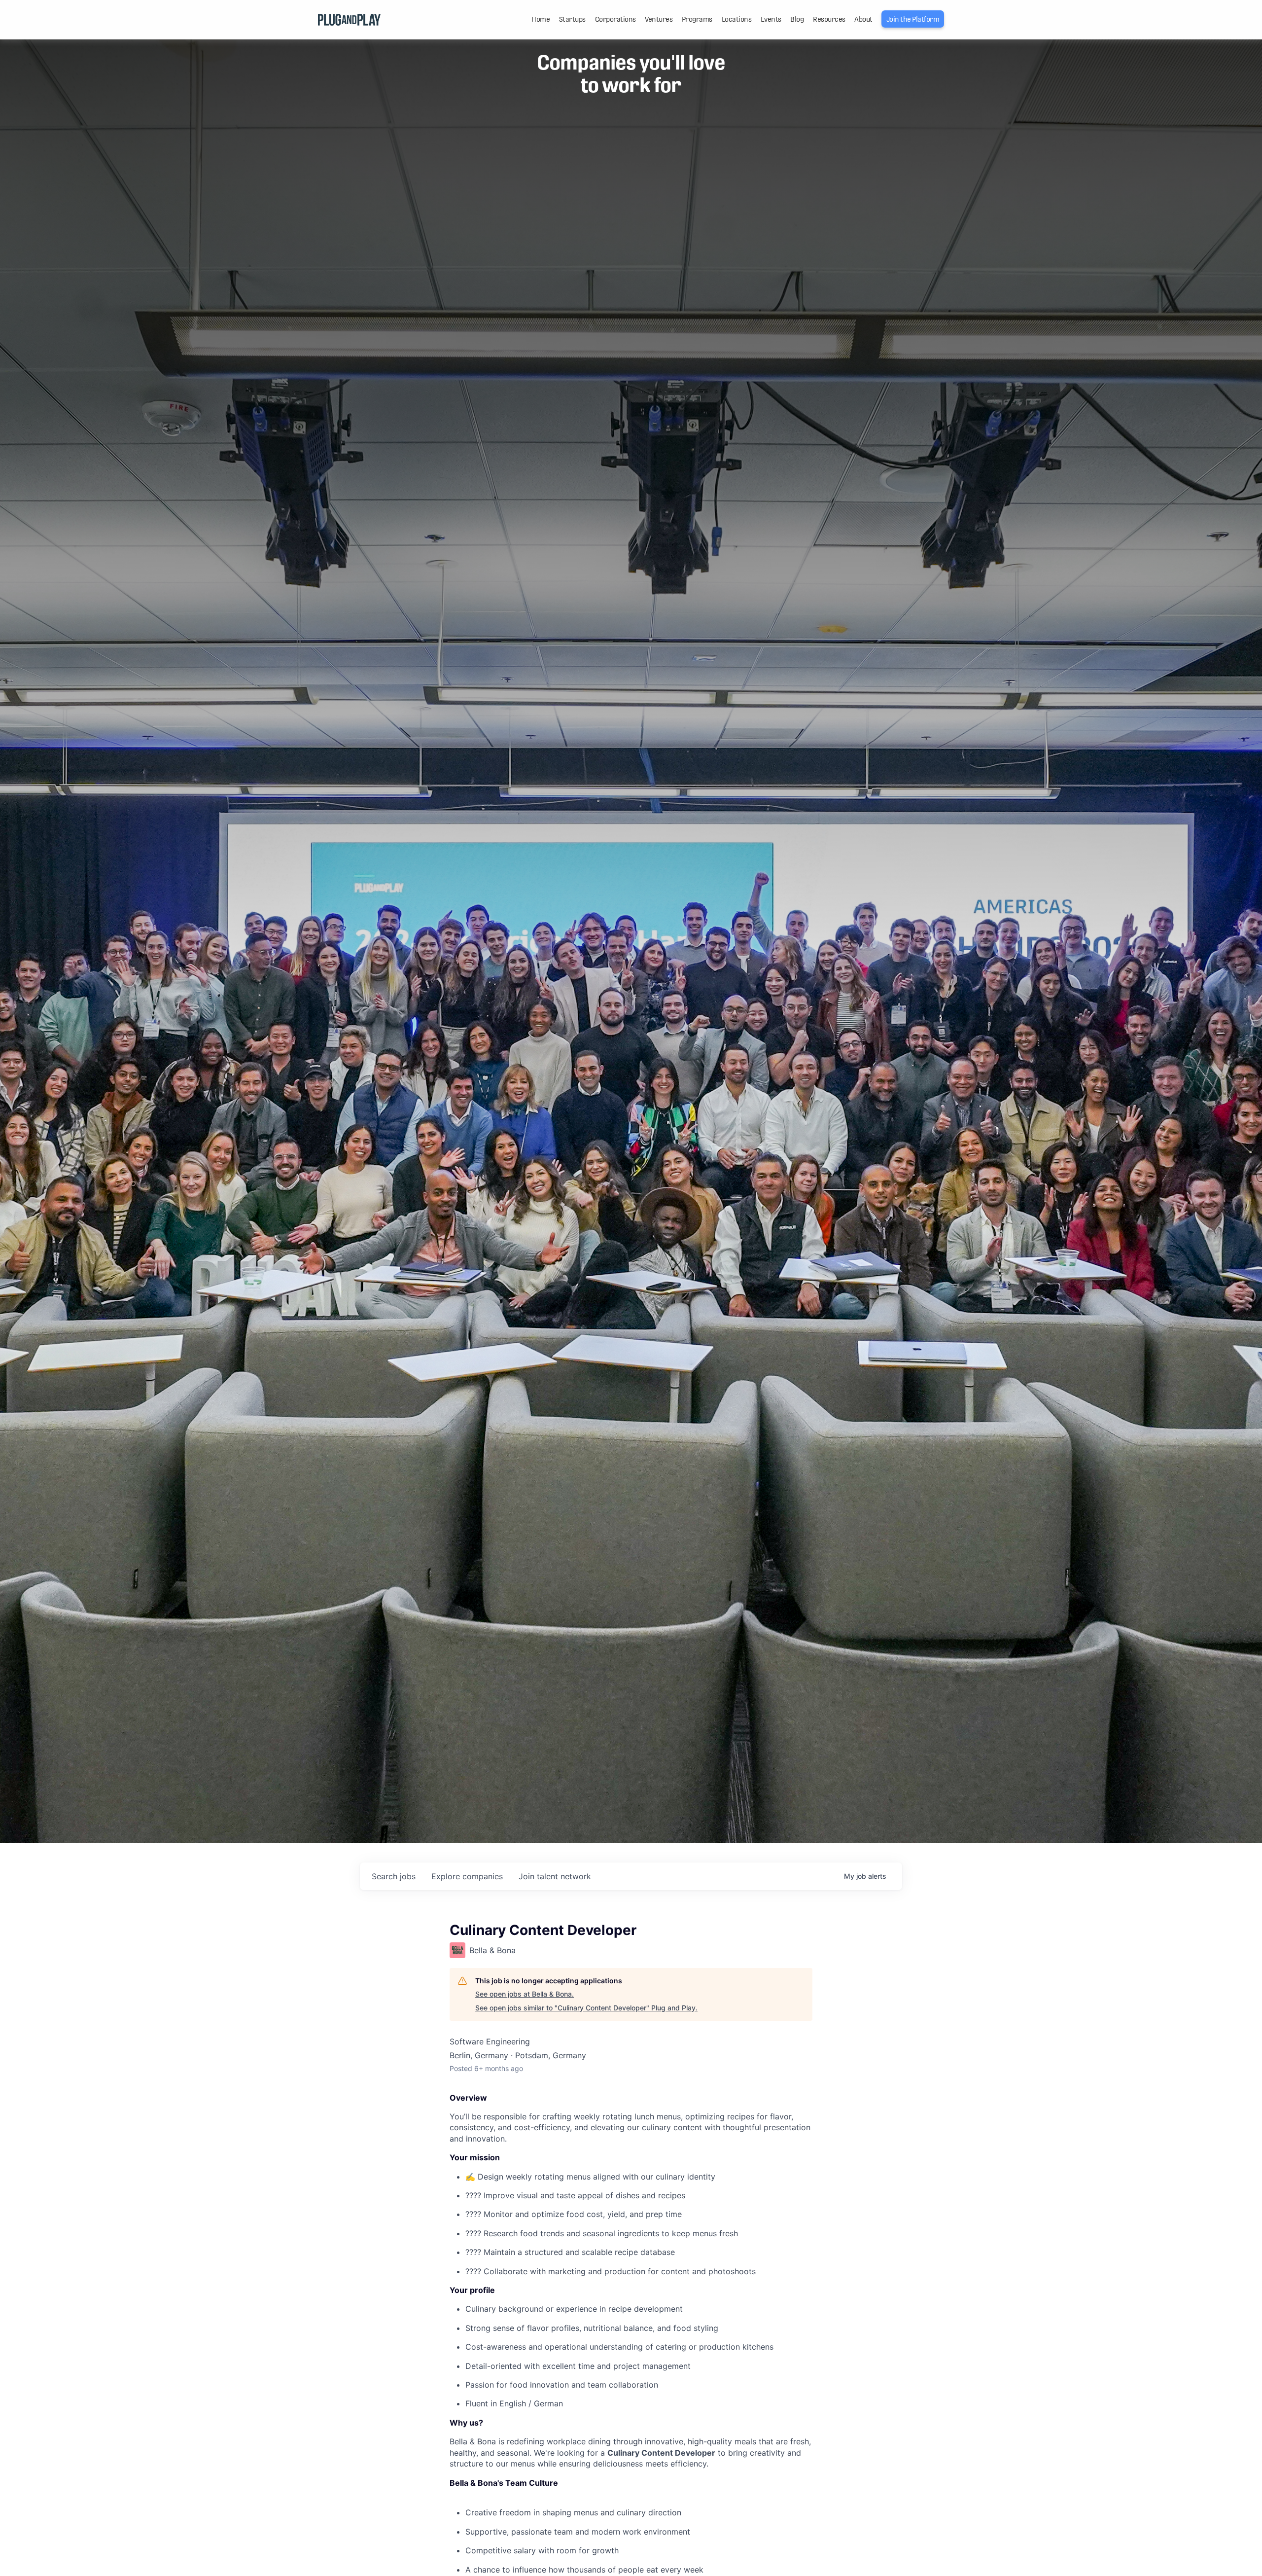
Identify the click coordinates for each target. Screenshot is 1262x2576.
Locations (737, 19)
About (863, 19)
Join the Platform (913, 19)
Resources (829, 19)
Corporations (615, 19)
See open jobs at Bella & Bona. (525, 1994)
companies (467, 1876)
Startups (572, 19)
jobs (394, 1876)
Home (541, 19)
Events (771, 19)
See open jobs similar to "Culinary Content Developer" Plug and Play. (586, 2008)
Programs (697, 19)
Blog (797, 19)
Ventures (659, 19)
